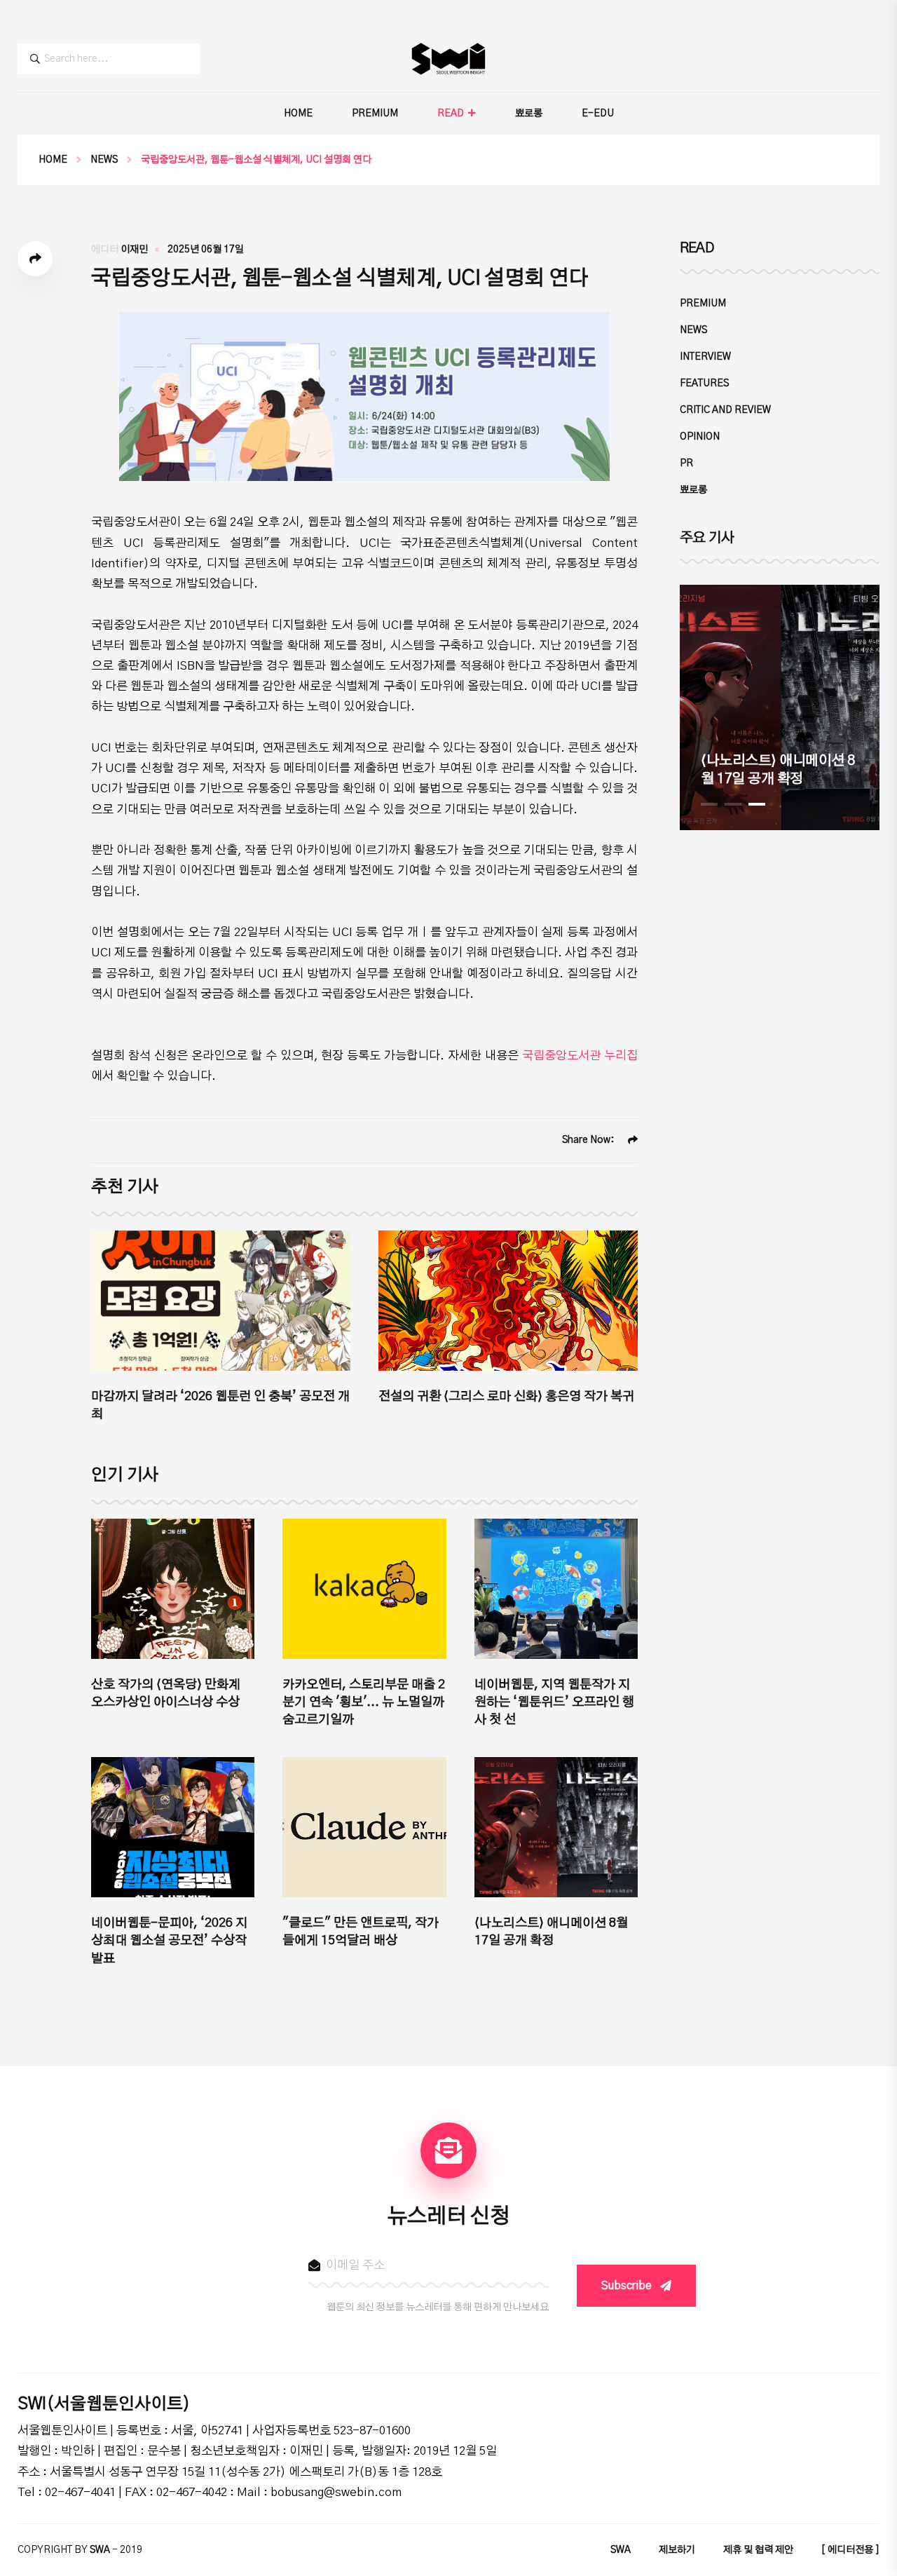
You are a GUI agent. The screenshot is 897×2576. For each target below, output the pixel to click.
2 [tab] (733, 804)
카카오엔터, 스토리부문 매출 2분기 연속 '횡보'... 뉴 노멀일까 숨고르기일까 (364, 1702)
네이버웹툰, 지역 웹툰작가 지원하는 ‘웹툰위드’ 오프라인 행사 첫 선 (554, 1702)
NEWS (104, 160)
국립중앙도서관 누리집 (580, 1056)
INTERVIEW (705, 357)
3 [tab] (757, 804)
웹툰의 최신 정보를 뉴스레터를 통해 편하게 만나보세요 (438, 2307)
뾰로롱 (529, 114)
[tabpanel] (780, 707)
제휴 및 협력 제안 (758, 2550)
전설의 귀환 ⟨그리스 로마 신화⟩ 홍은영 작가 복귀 (506, 1397)
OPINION (700, 437)
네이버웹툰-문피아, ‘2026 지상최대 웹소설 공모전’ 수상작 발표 (169, 1941)
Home (53, 160)
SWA (621, 2550)
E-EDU (598, 114)
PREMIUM (375, 114)
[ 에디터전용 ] (850, 2550)
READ (451, 114)
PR (686, 463)
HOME (298, 114)
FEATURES (704, 384)
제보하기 (677, 2550)
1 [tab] (709, 804)
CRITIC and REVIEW (725, 410)
